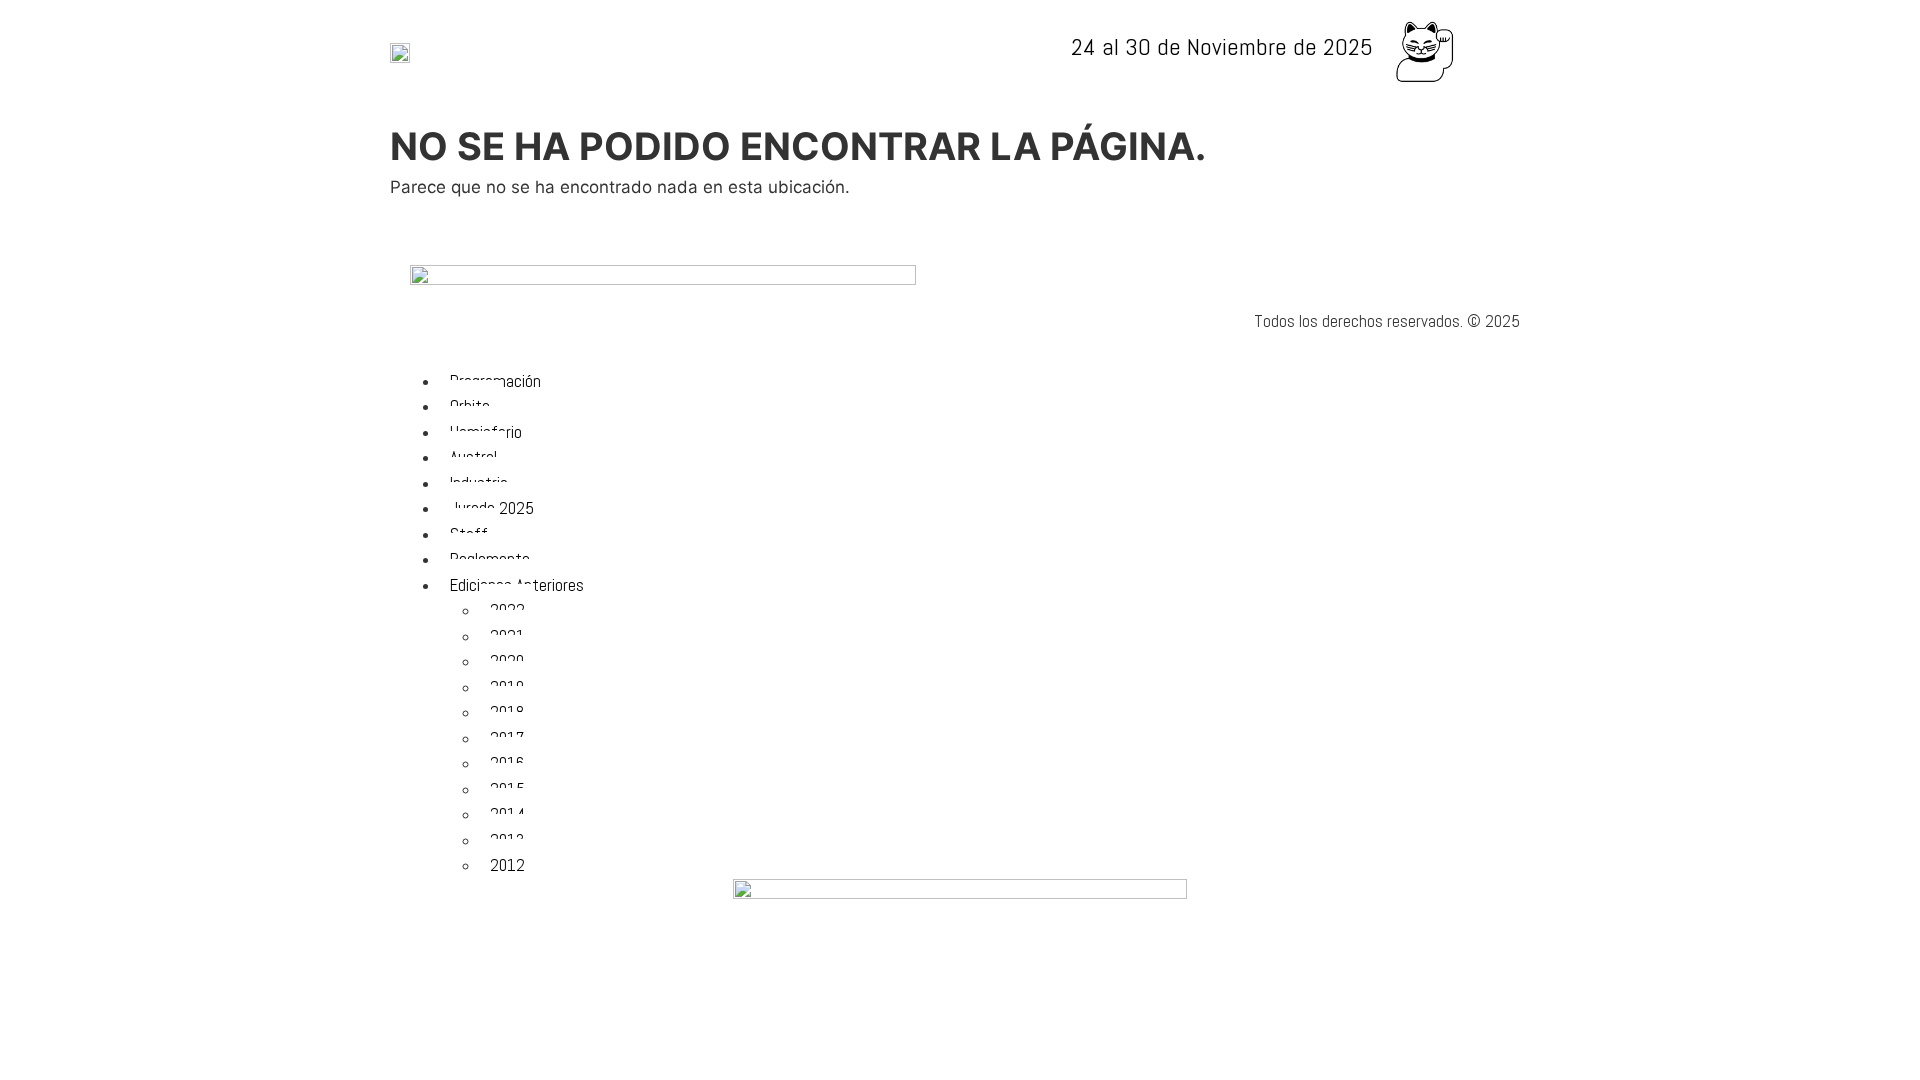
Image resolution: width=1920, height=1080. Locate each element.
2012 (507, 865)
